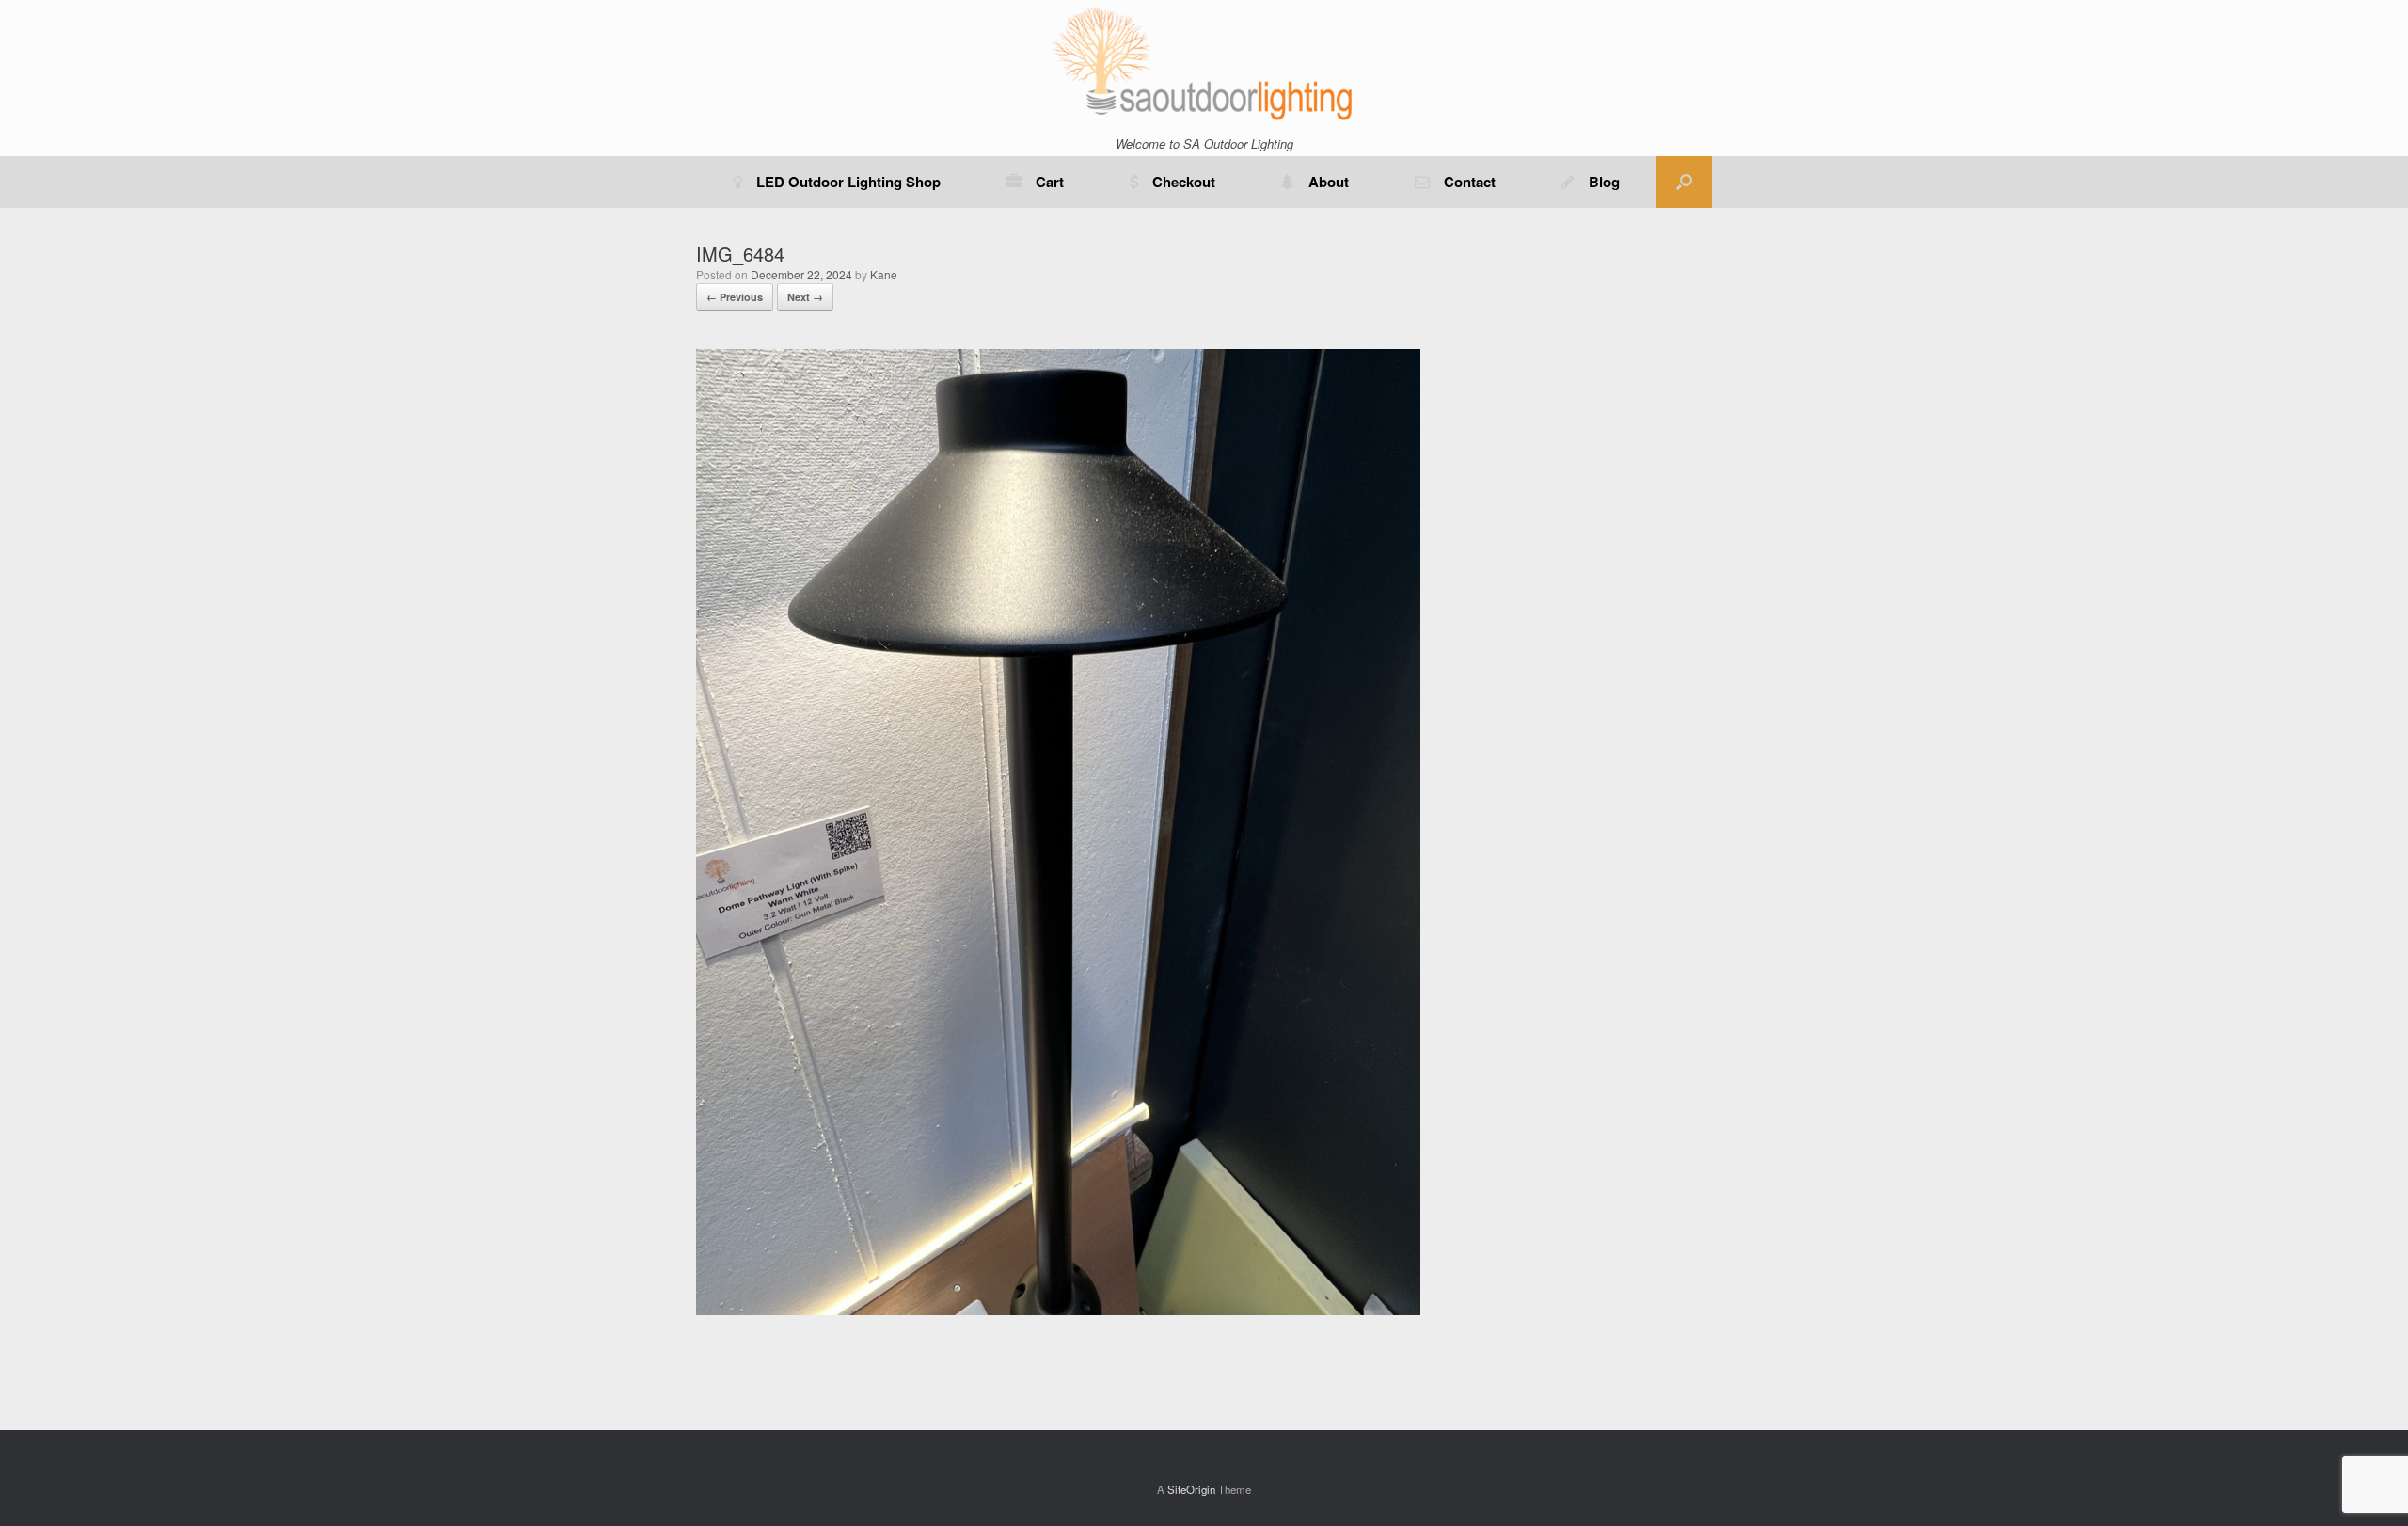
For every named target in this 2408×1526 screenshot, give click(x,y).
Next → (805, 297)
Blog (1604, 182)
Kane (884, 274)
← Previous (735, 297)
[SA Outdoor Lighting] (1204, 63)
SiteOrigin (1191, 1489)
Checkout (1184, 182)
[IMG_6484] (1058, 1310)
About (1329, 182)
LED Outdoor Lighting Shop (848, 182)
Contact (1470, 182)
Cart (1050, 182)
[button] (1684, 182)
